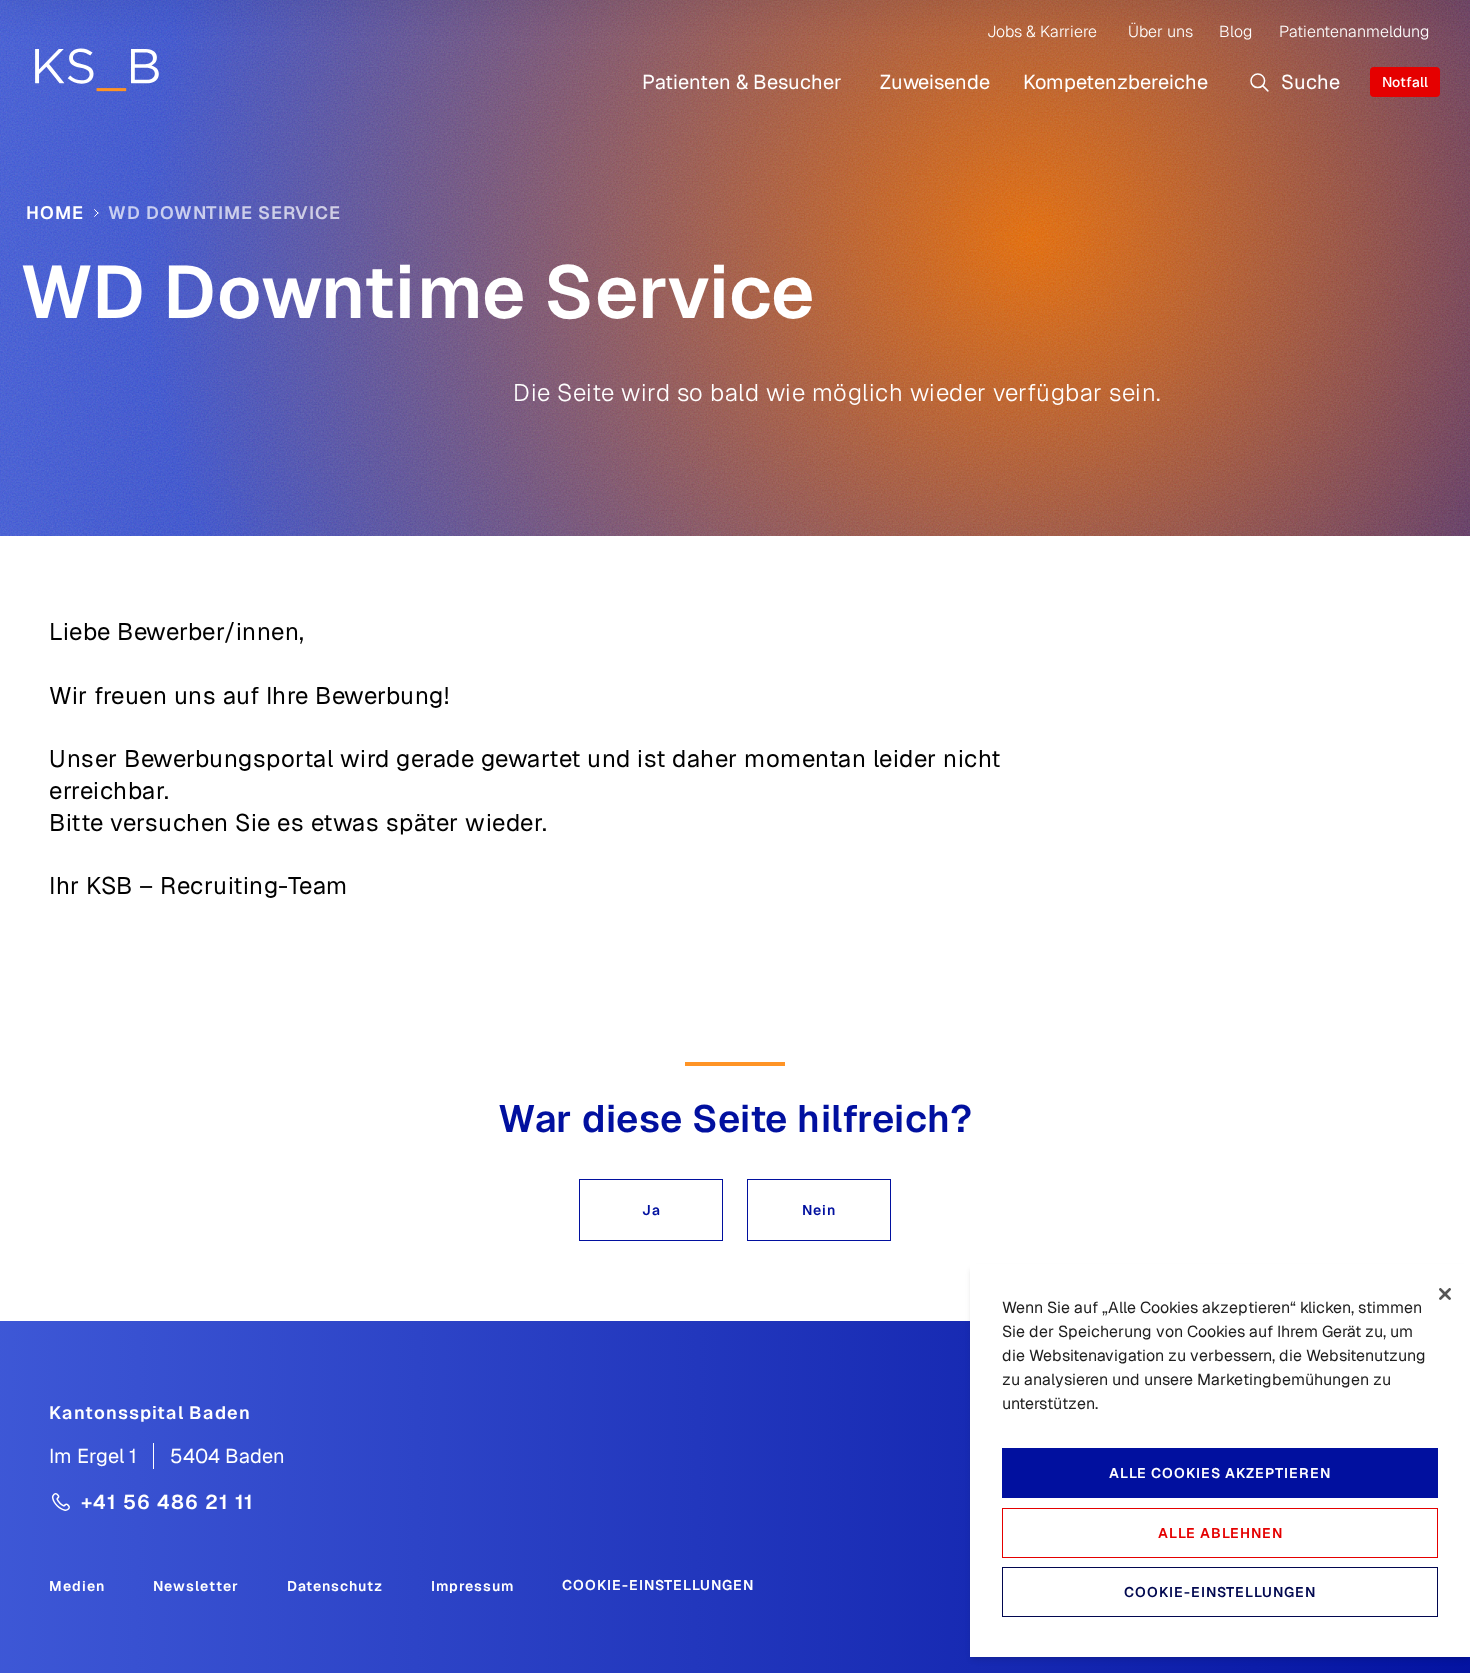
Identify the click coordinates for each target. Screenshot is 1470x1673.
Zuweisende (935, 82)
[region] (1220, 1460)
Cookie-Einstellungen (658, 1585)
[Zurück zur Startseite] (96, 69)
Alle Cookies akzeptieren (1220, 1473)
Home (55, 213)
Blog (1235, 31)
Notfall (1405, 82)
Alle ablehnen (1220, 1533)
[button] (651, 1210)
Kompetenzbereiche (1115, 82)
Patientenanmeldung (1354, 31)
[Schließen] (1445, 1294)
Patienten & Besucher (742, 82)
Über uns (1160, 31)
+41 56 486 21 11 (167, 1502)
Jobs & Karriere (1042, 31)
